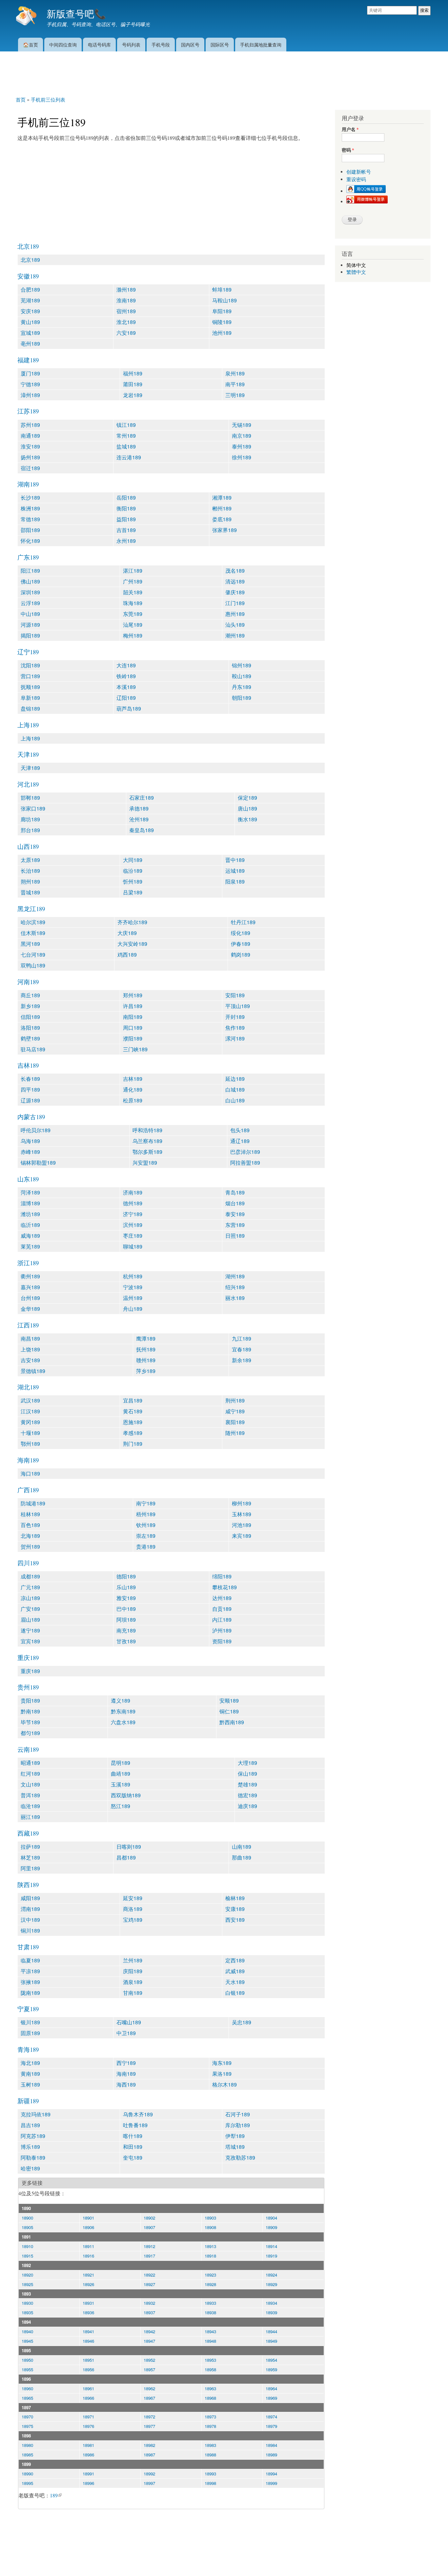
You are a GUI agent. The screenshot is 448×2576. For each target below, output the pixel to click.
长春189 (30, 1079)
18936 (88, 2312)
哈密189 (30, 2168)
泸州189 (222, 1630)
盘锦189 (30, 708)
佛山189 (30, 581)
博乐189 (30, 2147)
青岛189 (235, 1192)
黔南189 (30, 1711)
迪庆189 (247, 1806)
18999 (271, 2483)
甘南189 (133, 1993)
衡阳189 (126, 508)
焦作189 (235, 1028)
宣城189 (30, 333)
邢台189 (30, 830)
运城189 (235, 871)
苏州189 (30, 425)
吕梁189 (133, 892)
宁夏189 (28, 2009)
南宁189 (146, 1503)
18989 (271, 2455)
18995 (27, 2483)
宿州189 (126, 311)
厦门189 (30, 373)
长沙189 (30, 497)
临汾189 (133, 871)
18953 (210, 2360)
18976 (88, 2426)
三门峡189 (135, 1049)
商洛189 (133, 1909)
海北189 (30, 2063)
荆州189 (235, 1400)
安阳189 (235, 995)
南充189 (126, 1630)
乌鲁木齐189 (138, 2114)
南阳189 (133, 1017)
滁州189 (126, 289)
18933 (210, 2303)
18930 (27, 2303)
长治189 (30, 871)
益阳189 (126, 519)
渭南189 (30, 1909)
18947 (149, 2341)
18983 (210, 2445)
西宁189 (126, 2063)
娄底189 (222, 519)
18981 (88, 2445)
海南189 (28, 1460)
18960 (27, 2388)
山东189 (28, 1179)
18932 (149, 2303)
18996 (88, 2483)
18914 (271, 2246)
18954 (271, 2360)
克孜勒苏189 (240, 2157)
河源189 (30, 625)
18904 (271, 2218)
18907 (149, 2227)
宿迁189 (30, 468)
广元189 (30, 1587)
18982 (149, 2445)
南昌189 (30, 1338)
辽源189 (30, 1100)
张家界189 (224, 530)
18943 (210, 2331)
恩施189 (133, 1422)
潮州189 (235, 635)
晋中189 (235, 860)
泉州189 (235, 373)
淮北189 (126, 322)
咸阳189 (30, 1898)
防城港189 (33, 1503)
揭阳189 (30, 635)
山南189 (242, 1847)
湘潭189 (222, 497)
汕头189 (235, 625)
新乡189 (30, 1006)
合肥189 (30, 289)
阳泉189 (235, 881)
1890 (26, 2208)
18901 (88, 2218)
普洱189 (30, 1795)
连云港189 (129, 457)
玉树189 (30, 2084)
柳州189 (242, 1503)
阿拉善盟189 (245, 1163)
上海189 (28, 725)
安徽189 (28, 276)
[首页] (27, 16)
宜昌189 (133, 1400)
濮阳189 (133, 1038)
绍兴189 (235, 1287)
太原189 (30, 860)
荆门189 (133, 1444)
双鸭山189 (33, 965)
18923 (210, 2275)
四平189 (30, 1089)
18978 (210, 2426)
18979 (271, 2426)
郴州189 (222, 508)
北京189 (28, 246)
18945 (27, 2341)
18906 (88, 2227)
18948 (210, 2341)
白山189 (235, 1100)
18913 (210, 2246)
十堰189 (30, 1433)
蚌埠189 (222, 289)
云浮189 (30, 603)
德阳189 (126, 1576)
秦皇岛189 (142, 830)
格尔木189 (224, 2084)
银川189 (30, 2022)
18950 (27, 2360)
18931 (88, 2303)
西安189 (235, 1920)
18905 (27, 2227)
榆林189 (235, 1898)
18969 (271, 2398)
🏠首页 (31, 44)
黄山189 (30, 322)
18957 (149, 2369)
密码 (348, 150)
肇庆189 (235, 592)
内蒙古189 (31, 1117)
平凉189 (30, 1971)
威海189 (30, 1236)
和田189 (133, 2147)
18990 (27, 2474)
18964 (271, 2388)
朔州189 (30, 881)
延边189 (235, 1079)
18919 (271, 2256)
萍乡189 (146, 1371)
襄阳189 (235, 1422)
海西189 (126, 2084)
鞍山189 (242, 676)
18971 (88, 2417)
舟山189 (133, 1309)
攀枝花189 (224, 1587)
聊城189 (133, 1246)
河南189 (28, 982)
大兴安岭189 (132, 944)
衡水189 (247, 819)
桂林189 (30, 1514)
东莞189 (133, 614)
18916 (88, 2256)
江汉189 (30, 1411)
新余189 (242, 1360)
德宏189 (247, 1795)
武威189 (235, 1971)
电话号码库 (99, 44)
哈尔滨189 (33, 922)
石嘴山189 (129, 2022)
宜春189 (242, 1349)
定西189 (235, 1960)
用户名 (350, 130)
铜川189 (30, 1930)
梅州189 (133, 635)
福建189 (28, 360)
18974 (271, 2417)
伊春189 (241, 944)
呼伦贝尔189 (36, 1130)
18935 (27, 2312)
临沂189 (30, 1225)
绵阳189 (222, 1576)
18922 (149, 2275)
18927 (149, 2284)
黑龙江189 (31, 909)
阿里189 (30, 1868)
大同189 (133, 860)
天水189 (235, 1982)
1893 (26, 2294)
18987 (149, 2455)
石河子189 (238, 2114)
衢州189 (30, 1276)
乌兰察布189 (147, 1141)
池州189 (222, 333)
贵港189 (146, 1546)
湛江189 (133, 571)
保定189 (247, 798)
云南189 (28, 1749)
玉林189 (242, 1514)
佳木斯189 (33, 933)
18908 (210, 2227)
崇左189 (146, 1536)
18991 (88, 2474)
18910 (27, 2246)
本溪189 (126, 687)
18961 (88, 2388)
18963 (210, 2388)
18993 (210, 2474)
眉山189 (30, 1620)
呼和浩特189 (147, 1130)
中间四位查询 (63, 44)
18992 (149, 2474)
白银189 (235, 1993)
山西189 (28, 846)
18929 (271, 2284)
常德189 (30, 519)
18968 (210, 2398)
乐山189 (126, 1587)
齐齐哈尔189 (132, 922)
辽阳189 (126, 698)
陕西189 (28, 1885)
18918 (210, 2256)
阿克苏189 (33, 2136)
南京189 (242, 436)
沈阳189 (30, 665)
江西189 (28, 1325)
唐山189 (247, 808)
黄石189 (133, 1411)
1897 (26, 2407)
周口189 (133, 1028)
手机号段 (161, 44)
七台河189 (33, 954)
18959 (271, 2369)
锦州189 (242, 665)
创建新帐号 (359, 172)
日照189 (235, 1236)
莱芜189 (30, 1246)
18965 (27, 2398)
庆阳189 (133, 1971)
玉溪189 (121, 1784)
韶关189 (133, 592)
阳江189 (30, 571)
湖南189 (28, 484)
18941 (88, 2331)
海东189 (222, 2063)
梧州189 (146, 1514)
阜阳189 (222, 311)
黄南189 (30, 2074)
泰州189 (242, 446)
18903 (210, 2218)
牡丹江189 (243, 922)
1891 (26, 2237)
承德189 (139, 808)
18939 (271, 2312)
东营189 (235, 1225)
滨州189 (133, 1225)
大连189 (126, 665)
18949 (271, 2341)
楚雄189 (247, 1784)
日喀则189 (129, 1847)
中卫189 (126, 2033)
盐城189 (126, 446)
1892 (26, 2265)
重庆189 (28, 1658)
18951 (88, 2360)
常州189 (126, 436)
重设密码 (356, 179)
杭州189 (133, 1276)
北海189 (30, 1536)
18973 (210, 2417)
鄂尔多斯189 (147, 1152)
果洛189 (222, 2074)
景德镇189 (33, 1371)
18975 (27, 2426)
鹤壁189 (30, 1038)
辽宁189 (28, 652)
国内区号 (190, 44)
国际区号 (220, 44)
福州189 (133, 373)
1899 (26, 2464)
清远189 (235, 581)
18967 (149, 2398)
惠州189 (235, 614)
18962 (149, 2388)
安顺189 (229, 1700)
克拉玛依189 (36, 2114)
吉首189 (126, 530)
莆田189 (133, 384)
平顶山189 (238, 1006)
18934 (271, 2303)
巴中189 (126, 1609)
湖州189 (235, 1276)
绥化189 (241, 933)
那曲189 (242, 1857)
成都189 (30, 1576)
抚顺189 (30, 687)
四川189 (28, 1563)
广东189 (28, 557)
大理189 (247, 1763)
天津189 (28, 754)
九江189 (242, 1338)
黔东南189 (123, 1711)
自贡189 (222, 1609)
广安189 (30, 1609)
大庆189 (127, 933)
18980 (27, 2445)
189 (54, 2495)
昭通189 (30, 1763)
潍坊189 (30, 1214)
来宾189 (242, 1536)
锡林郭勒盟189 (38, 1163)
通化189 (133, 1089)
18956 (88, 2369)
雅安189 (126, 1598)
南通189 (30, 436)
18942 (149, 2331)
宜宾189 (30, 1641)
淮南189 (126, 300)
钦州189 (146, 1525)
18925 (27, 2284)
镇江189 (126, 425)
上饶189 (30, 1349)
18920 (27, 2275)
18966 (88, 2398)
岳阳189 (126, 497)
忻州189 (133, 881)
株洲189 (30, 508)
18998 (210, 2483)
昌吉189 (30, 2125)
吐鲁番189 (135, 2125)
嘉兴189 (30, 1287)
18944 (271, 2331)
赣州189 (146, 1360)
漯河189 (235, 1038)
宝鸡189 (133, 1920)
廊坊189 (30, 819)
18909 (271, 2227)
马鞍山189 (224, 300)
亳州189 (30, 343)
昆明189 (121, 1763)
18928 (210, 2284)
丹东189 (242, 687)
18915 (27, 2256)
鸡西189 (127, 954)
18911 (88, 2246)
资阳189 (222, 1641)
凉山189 (30, 1598)
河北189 (28, 784)
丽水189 (235, 1298)
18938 (210, 2312)
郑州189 (133, 995)
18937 (149, 2312)
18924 (271, 2275)
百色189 (30, 1525)
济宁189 (133, 1214)
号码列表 (131, 44)
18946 (88, 2341)
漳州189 (30, 395)
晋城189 (30, 892)
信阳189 (30, 1017)
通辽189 (240, 1141)
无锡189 (242, 425)
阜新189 (30, 698)
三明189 (235, 395)
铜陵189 (222, 322)
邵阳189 (30, 530)
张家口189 (33, 808)
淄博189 (30, 1203)
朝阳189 (242, 698)
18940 (27, 2331)
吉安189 (30, 1360)
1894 (26, 2322)
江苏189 (28, 411)
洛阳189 (30, 1028)
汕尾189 (133, 625)
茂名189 (235, 571)
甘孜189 (126, 1641)
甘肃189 (28, 1947)
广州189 (133, 581)
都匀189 (30, 1733)
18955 (27, 2369)
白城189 (235, 1089)
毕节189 (30, 1722)
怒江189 (121, 1806)
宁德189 (30, 384)
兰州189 (133, 1960)
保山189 (247, 1774)
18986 (88, 2455)
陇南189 (30, 1993)
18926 (88, 2284)
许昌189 (133, 1006)
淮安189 (30, 446)
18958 (210, 2369)
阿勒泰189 (33, 2157)
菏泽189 (30, 1192)
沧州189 (139, 819)
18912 (149, 2246)
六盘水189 (123, 1722)
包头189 (240, 1130)
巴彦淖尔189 (245, 1152)
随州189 (235, 1433)
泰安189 (235, 1214)
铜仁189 (229, 1711)
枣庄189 (133, 1236)
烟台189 (235, 1203)
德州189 (133, 1203)
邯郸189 (30, 798)
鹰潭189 (146, 1338)
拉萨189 (30, 1847)
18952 (149, 2360)
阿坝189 (126, 1620)
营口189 (30, 676)
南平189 (235, 384)
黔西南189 (232, 1722)
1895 (26, 2350)
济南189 (133, 1192)
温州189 (133, 1298)
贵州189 (28, 1687)
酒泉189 (133, 1982)
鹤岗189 (241, 954)
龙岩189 (133, 395)
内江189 (222, 1620)
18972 (149, 2417)
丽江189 (30, 1817)
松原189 (133, 1100)
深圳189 (30, 592)
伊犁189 (235, 2136)
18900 (27, 2218)
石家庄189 (142, 798)
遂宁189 (30, 1630)
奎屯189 (133, 2157)
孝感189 (133, 1433)
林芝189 (30, 1857)
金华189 (30, 1309)
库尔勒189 (238, 2125)
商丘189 (30, 995)
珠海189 (133, 603)
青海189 (28, 2049)
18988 (210, 2455)
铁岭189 (126, 676)
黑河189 (30, 944)
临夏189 (30, 1960)
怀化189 (30, 541)
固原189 (30, 2033)
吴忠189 (242, 2022)
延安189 (133, 1898)
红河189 (30, 1774)
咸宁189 (235, 1411)
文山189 (30, 1784)
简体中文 (356, 265)
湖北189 (28, 1387)
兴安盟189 (145, 1163)
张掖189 (30, 1982)
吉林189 (28, 1065)
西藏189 (28, 1833)
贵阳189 (30, 1700)
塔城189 (235, 2147)
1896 (26, 2379)
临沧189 (30, 1806)
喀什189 (133, 2136)
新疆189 (28, 2101)
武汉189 (30, 1400)
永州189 (126, 541)
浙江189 (28, 1263)
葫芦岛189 (129, 708)
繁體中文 (356, 272)
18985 (27, 2455)
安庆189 (30, 311)
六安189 (126, 333)
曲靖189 (121, 1774)
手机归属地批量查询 (261, 44)
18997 (149, 2483)
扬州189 (30, 457)
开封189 (235, 1017)
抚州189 (146, 1349)
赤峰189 (30, 1152)
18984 (271, 2445)
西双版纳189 (126, 1795)
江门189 (235, 603)
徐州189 (242, 457)
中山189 (30, 614)
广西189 (28, 1490)
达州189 (222, 1598)
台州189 (30, 1298)
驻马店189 (33, 1049)
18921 (88, 2275)
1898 (26, 2436)
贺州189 (30, 1546)
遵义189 (121, 1700)
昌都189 (126, 1857)
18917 (149, 2256)
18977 (149, 2426)
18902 (149, 2218)
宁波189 (133, 1287)
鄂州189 (30, 1444)
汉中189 (30, 1920)
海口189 (30, 1473)
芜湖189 (30, 300)
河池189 (242, 1525)
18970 (27, 2417)
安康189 (235, 1909)
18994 (271, 2474)
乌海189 (30, 1141)
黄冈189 (30, 1422)
